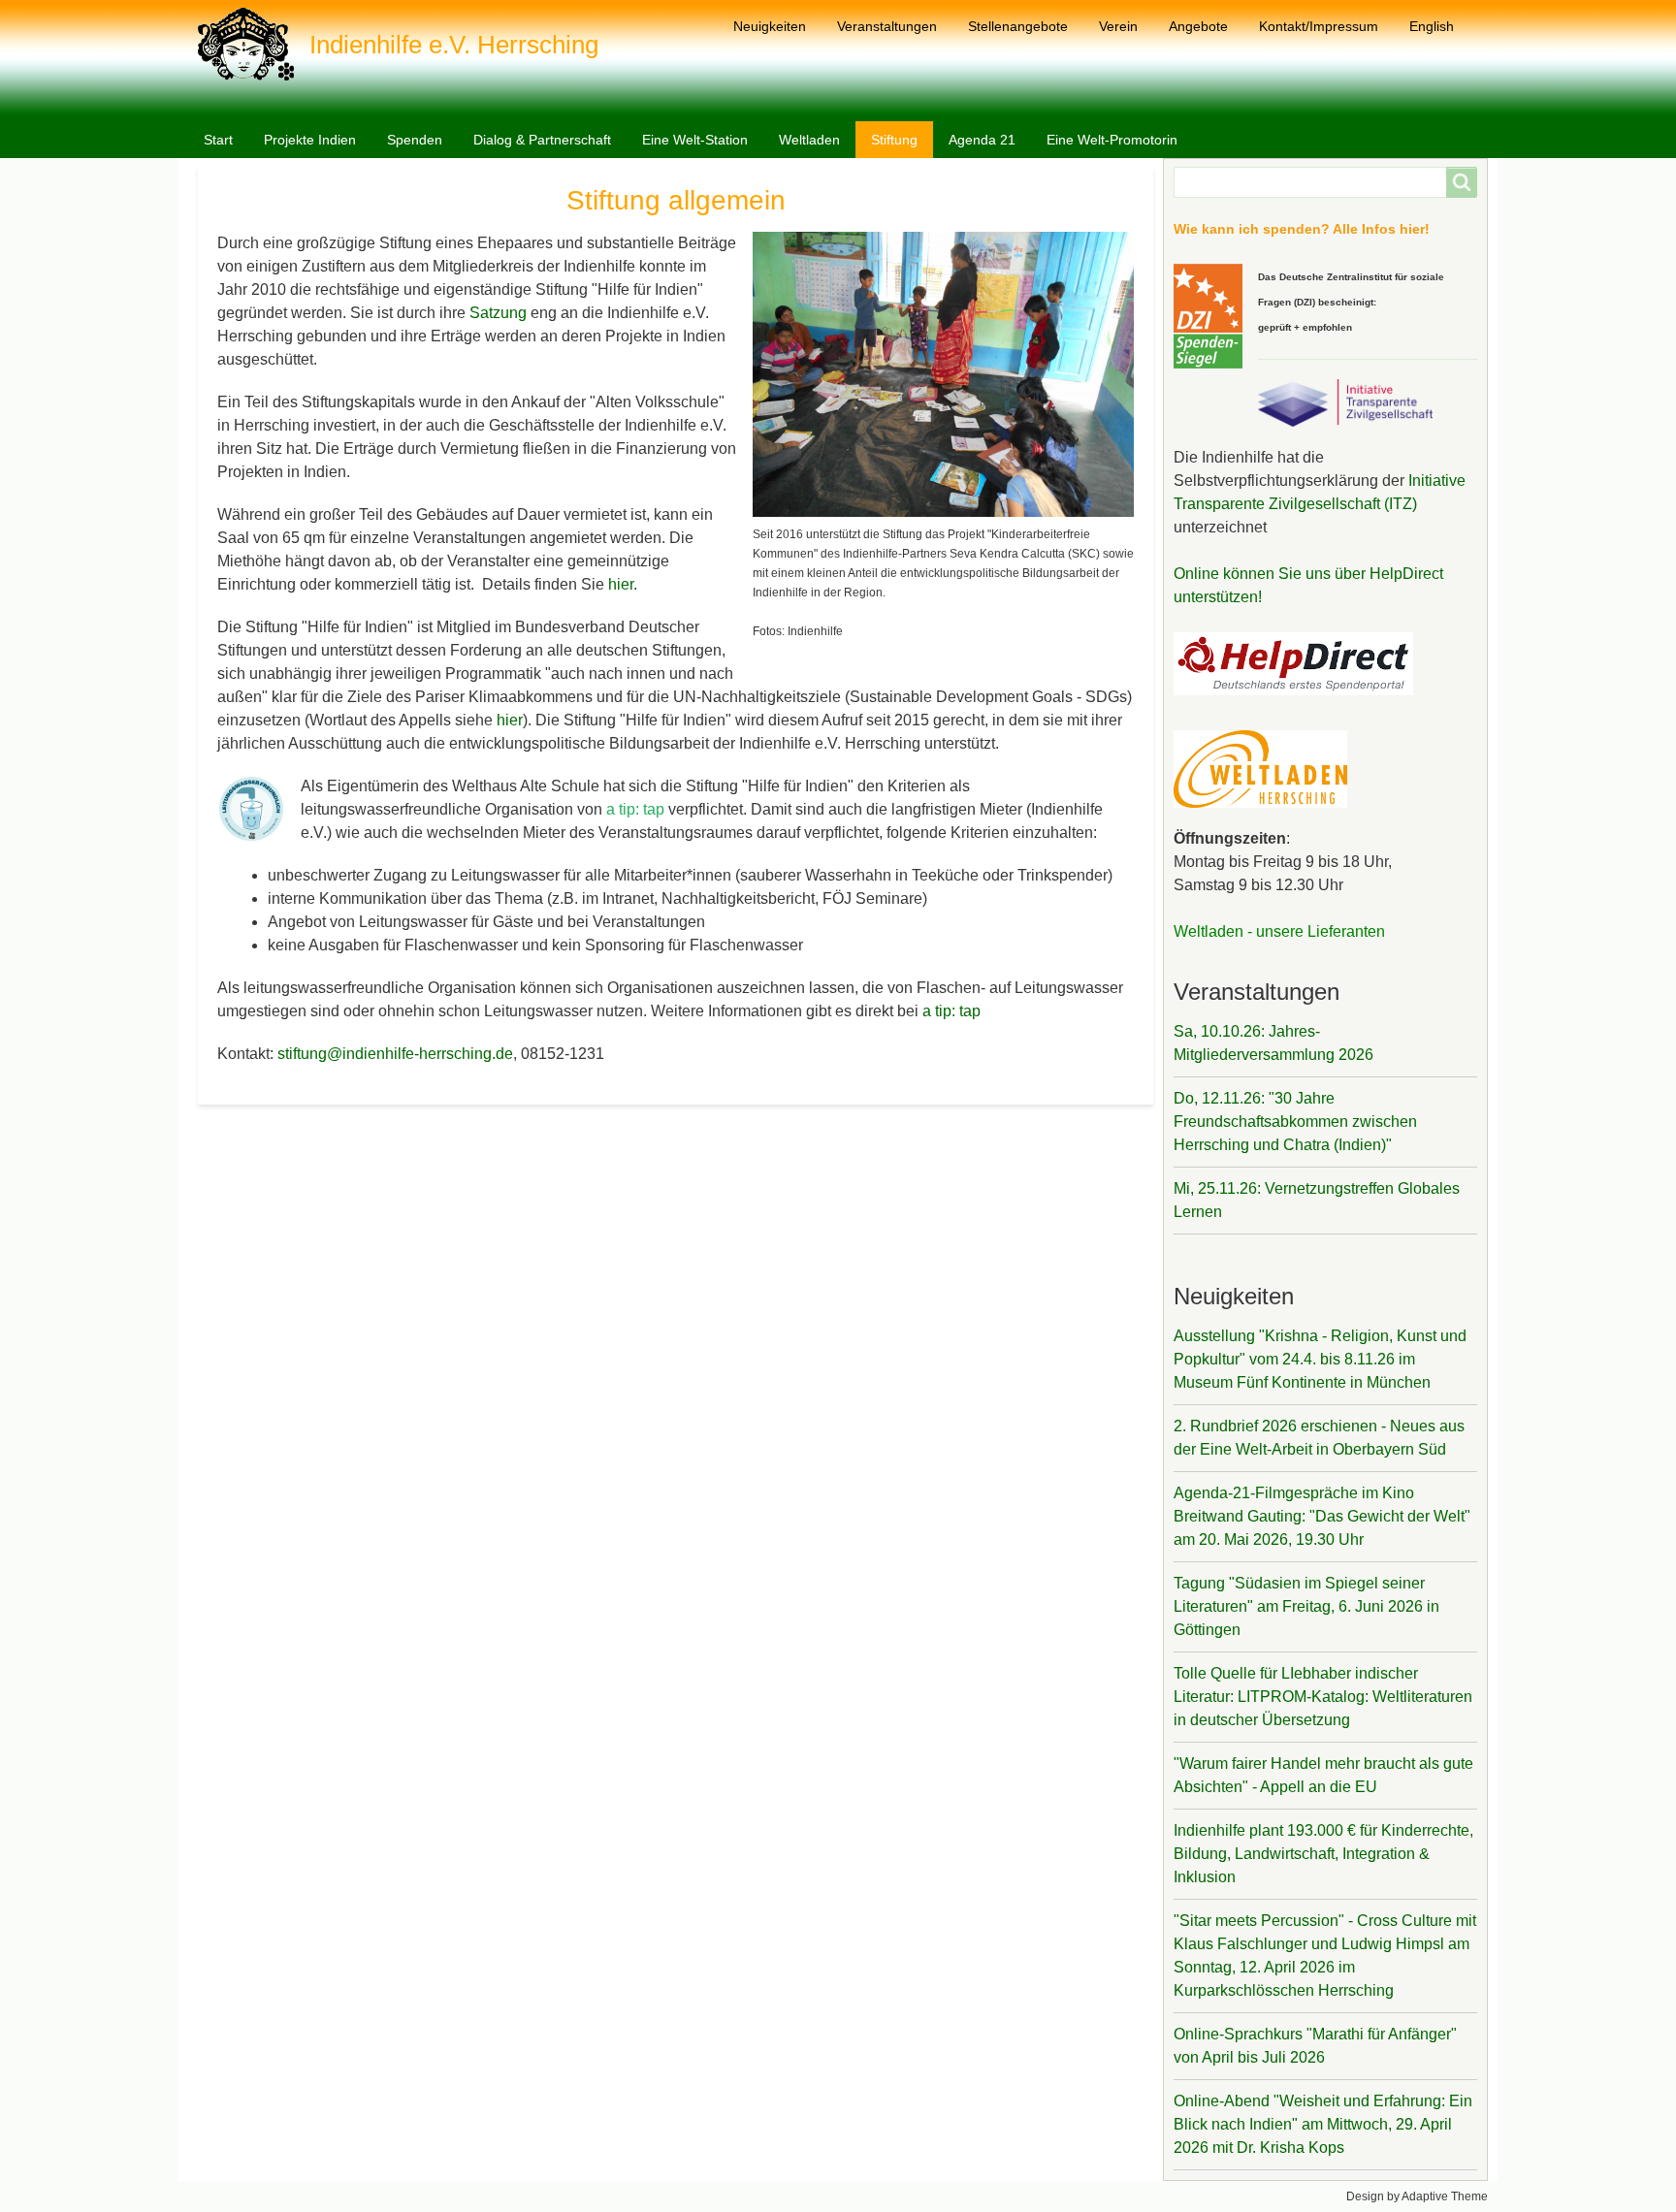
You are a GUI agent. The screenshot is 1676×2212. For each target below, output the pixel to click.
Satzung (500, 313)
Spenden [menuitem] (415, 140)
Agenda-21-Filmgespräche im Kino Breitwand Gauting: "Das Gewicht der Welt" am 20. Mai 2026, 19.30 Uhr (1322, 1516)
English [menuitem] (1432, 26)
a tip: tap (951, 1011)
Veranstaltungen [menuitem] (887, 26)
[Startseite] (254, 44)
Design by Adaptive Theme (1417, 2196)
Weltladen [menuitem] (809, 140)
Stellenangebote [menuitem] (1018, 26)
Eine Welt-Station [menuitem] (695, 140)
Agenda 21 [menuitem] (982, 140)
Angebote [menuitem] (1198, 26)
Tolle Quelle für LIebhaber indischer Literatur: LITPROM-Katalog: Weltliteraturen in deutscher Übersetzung (1323, 1697)
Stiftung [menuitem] (894, 140)
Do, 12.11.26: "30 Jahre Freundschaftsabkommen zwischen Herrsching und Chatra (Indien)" (1295, 1122)
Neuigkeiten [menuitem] (770, 26)
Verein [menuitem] (1118, 26)
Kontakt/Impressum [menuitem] (1319, 26)
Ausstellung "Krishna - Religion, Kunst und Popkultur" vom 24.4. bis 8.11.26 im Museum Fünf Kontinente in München (1320, 1359)
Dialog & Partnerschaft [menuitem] (542, 140)
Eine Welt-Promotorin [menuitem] (1112, 140)
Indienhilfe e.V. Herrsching (454, 45)
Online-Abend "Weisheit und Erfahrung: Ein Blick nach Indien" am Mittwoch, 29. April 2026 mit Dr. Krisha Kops (1323, 2124)
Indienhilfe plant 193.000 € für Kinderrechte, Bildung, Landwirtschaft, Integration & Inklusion (1323, 1854)
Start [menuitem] (218, 140)
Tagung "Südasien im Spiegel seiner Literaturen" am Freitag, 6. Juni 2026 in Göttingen (1306, 1606)
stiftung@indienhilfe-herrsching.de (395, 1054)
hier (621, 584)
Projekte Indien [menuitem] (310, 140)
